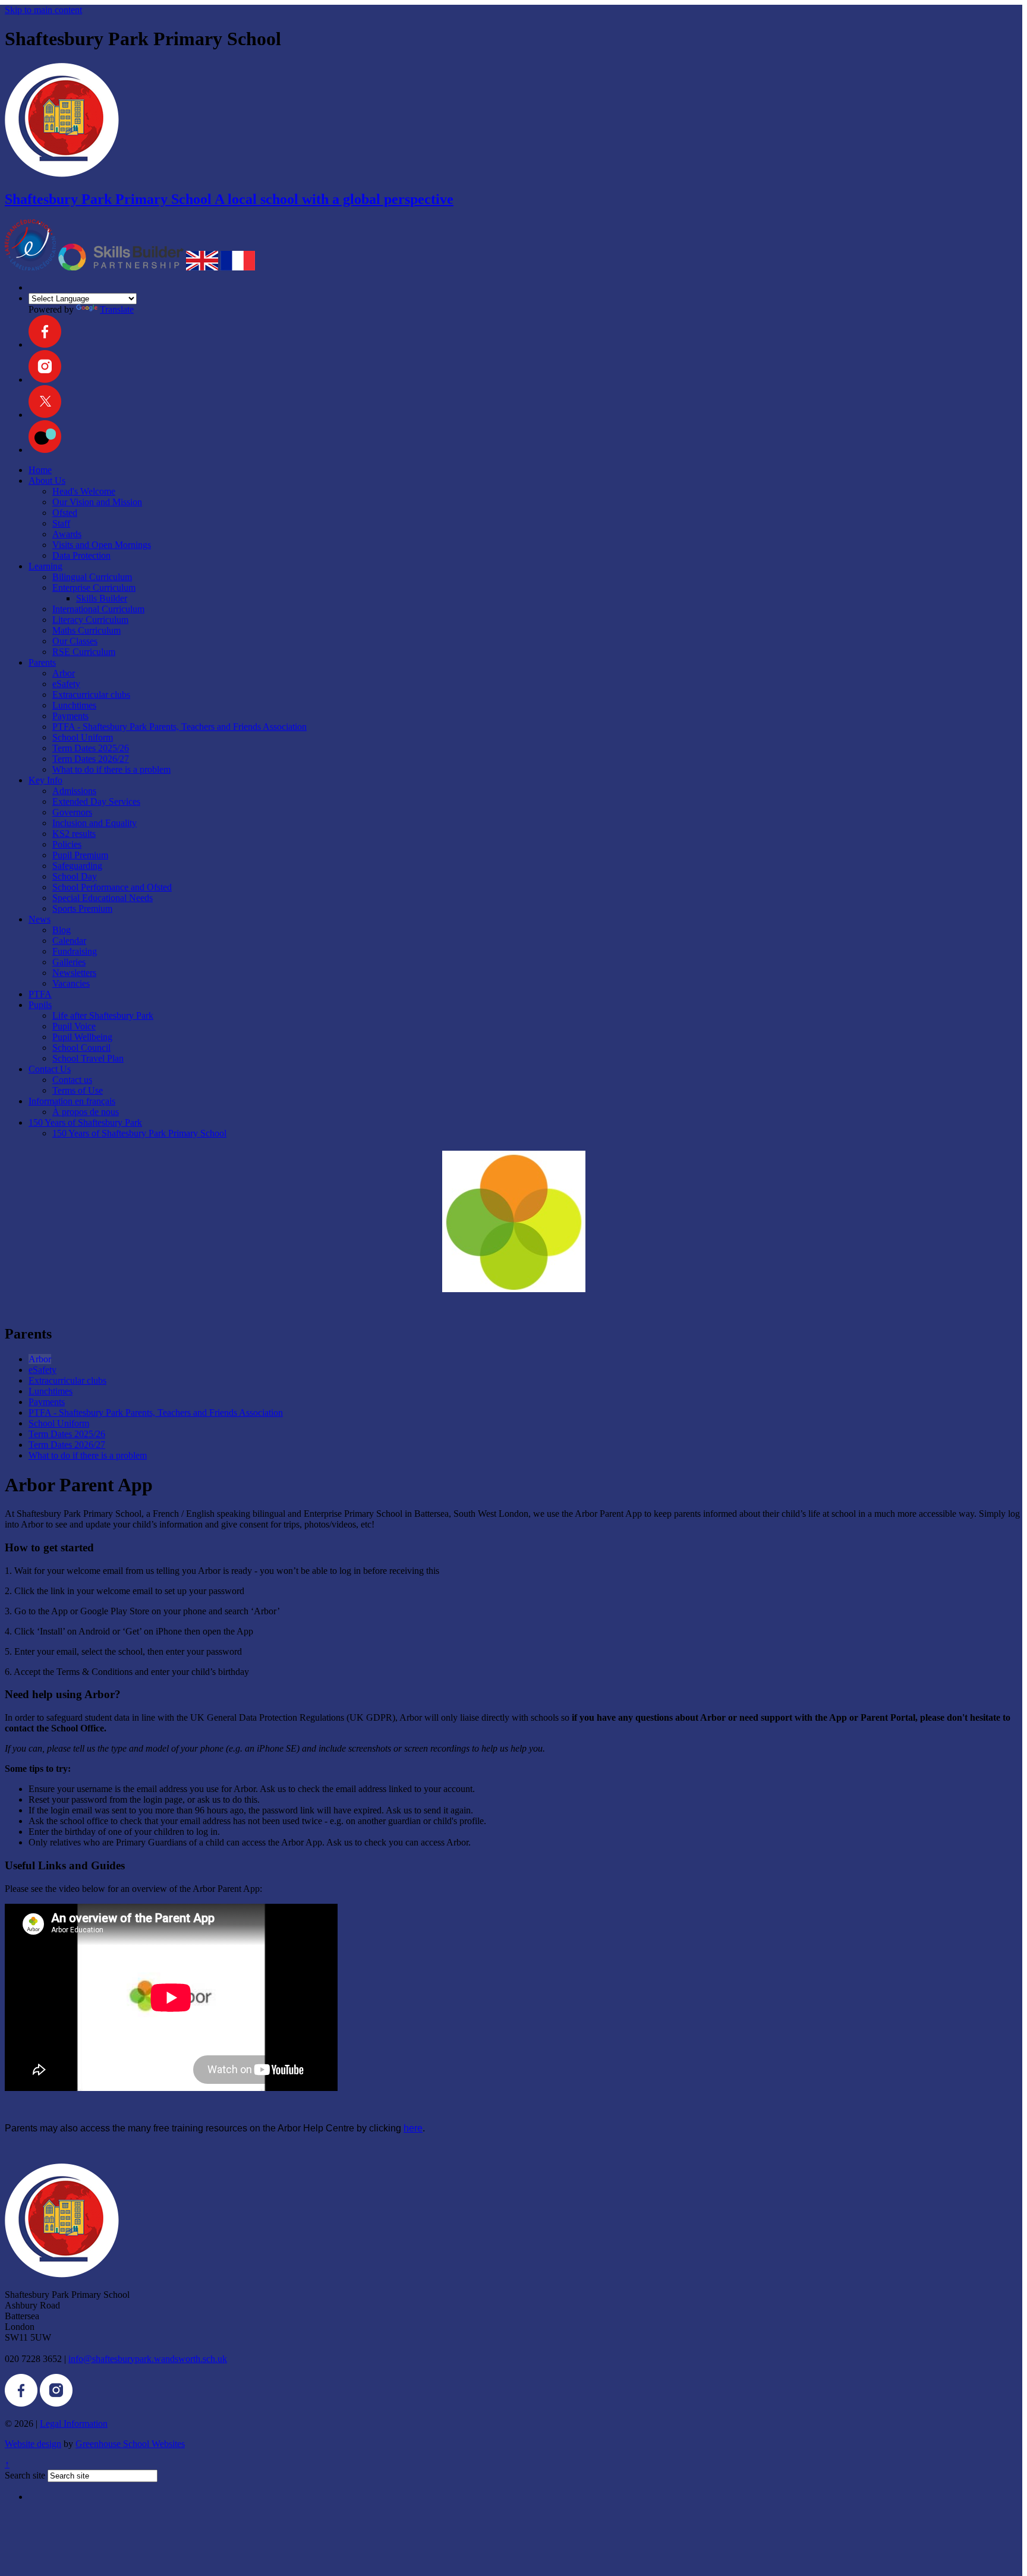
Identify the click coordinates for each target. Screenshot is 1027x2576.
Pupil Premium (80, 855)
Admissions (74, 791)
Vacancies (71, 983)
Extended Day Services (96, 802)
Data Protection (81, 555)
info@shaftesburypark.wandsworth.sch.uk (148, 2359)
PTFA (40, 994)
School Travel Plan (88, 1058)
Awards (67, 534)
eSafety (66, 684)
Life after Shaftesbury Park (103, 1015)
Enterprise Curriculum (94, 588)
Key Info (45, 780)
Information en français (72, 1101)
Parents (42, 662)
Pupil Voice (74, 1026)
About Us (47, 481)
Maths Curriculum (86, 630)
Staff (61, 523)
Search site (25, 2475)
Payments (70, 716)
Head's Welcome (84, 491)
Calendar (69, 941)
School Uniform (83, 737)
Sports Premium (82, 908)
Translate (117, 309)
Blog (62, 930)
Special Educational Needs (103, 898)
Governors (72, 812)
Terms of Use (78, 1090)
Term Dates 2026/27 (91, 759)
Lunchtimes (74, 705)
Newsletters (74, 973)
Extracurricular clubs (91, 695)
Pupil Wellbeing (82, 1037)
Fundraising (75, 951)
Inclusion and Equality (94, 823)
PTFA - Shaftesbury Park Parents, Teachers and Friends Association (179, 727)
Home (40, 470)
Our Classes (75, 641)
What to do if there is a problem (111, 769)
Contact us (72, 1080)
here (413, 2128)
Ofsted (65, 513)
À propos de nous (86, 1112)
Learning (45, 566)
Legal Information (74, 2424)
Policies (67, 844)
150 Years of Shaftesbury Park (85, 1122)
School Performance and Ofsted (112, 887)
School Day (75, 876)
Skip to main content (43, 10)
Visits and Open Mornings (102, 545)
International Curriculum (98, 609)
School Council (81, 1048)
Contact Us (50, 1069)
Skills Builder (102, 598)
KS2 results (74, 834)
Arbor (64, 673)
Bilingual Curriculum (92, 577)
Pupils (40, 1005)
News (40, 919)
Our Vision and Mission (97, 502)
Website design (33, 2444)
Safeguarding (77, 866)
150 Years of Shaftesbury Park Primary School (139, 1133)
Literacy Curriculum (90, 620)
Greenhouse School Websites (130, 2444)
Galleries (69, 962)
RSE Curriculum (84, 652)
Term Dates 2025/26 (91, 748)
